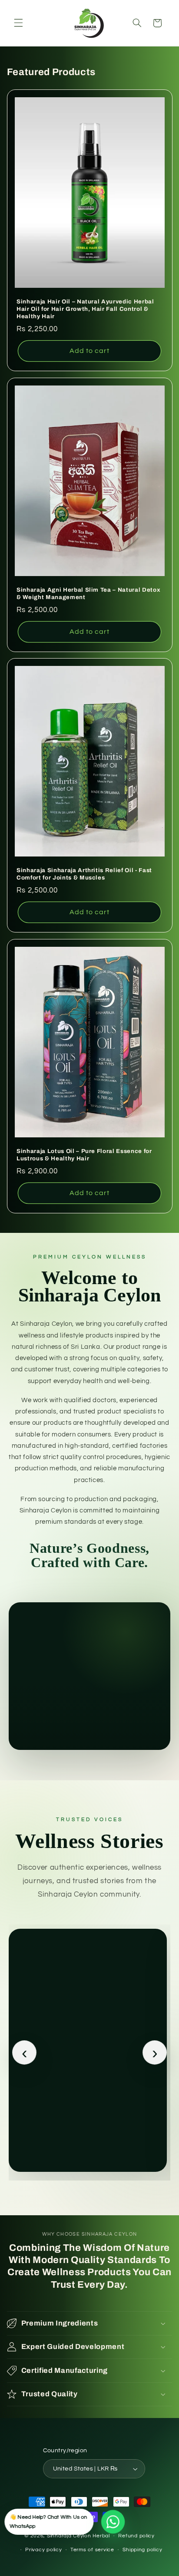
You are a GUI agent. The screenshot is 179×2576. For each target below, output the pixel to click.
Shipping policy (142, 2550)
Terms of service (92, 2550)
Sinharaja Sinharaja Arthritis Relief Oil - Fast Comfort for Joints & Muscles (84, 874)
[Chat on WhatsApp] (113, 2522)
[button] (18, 23)
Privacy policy (43, 2550)
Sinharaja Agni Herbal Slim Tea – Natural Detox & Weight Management (88, 593)
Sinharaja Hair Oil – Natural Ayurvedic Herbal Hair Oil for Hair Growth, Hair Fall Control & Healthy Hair (85, 309)
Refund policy (136, 2536)
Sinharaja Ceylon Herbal (78, 2536)
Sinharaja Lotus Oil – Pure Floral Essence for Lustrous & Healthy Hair (84, 1155)
